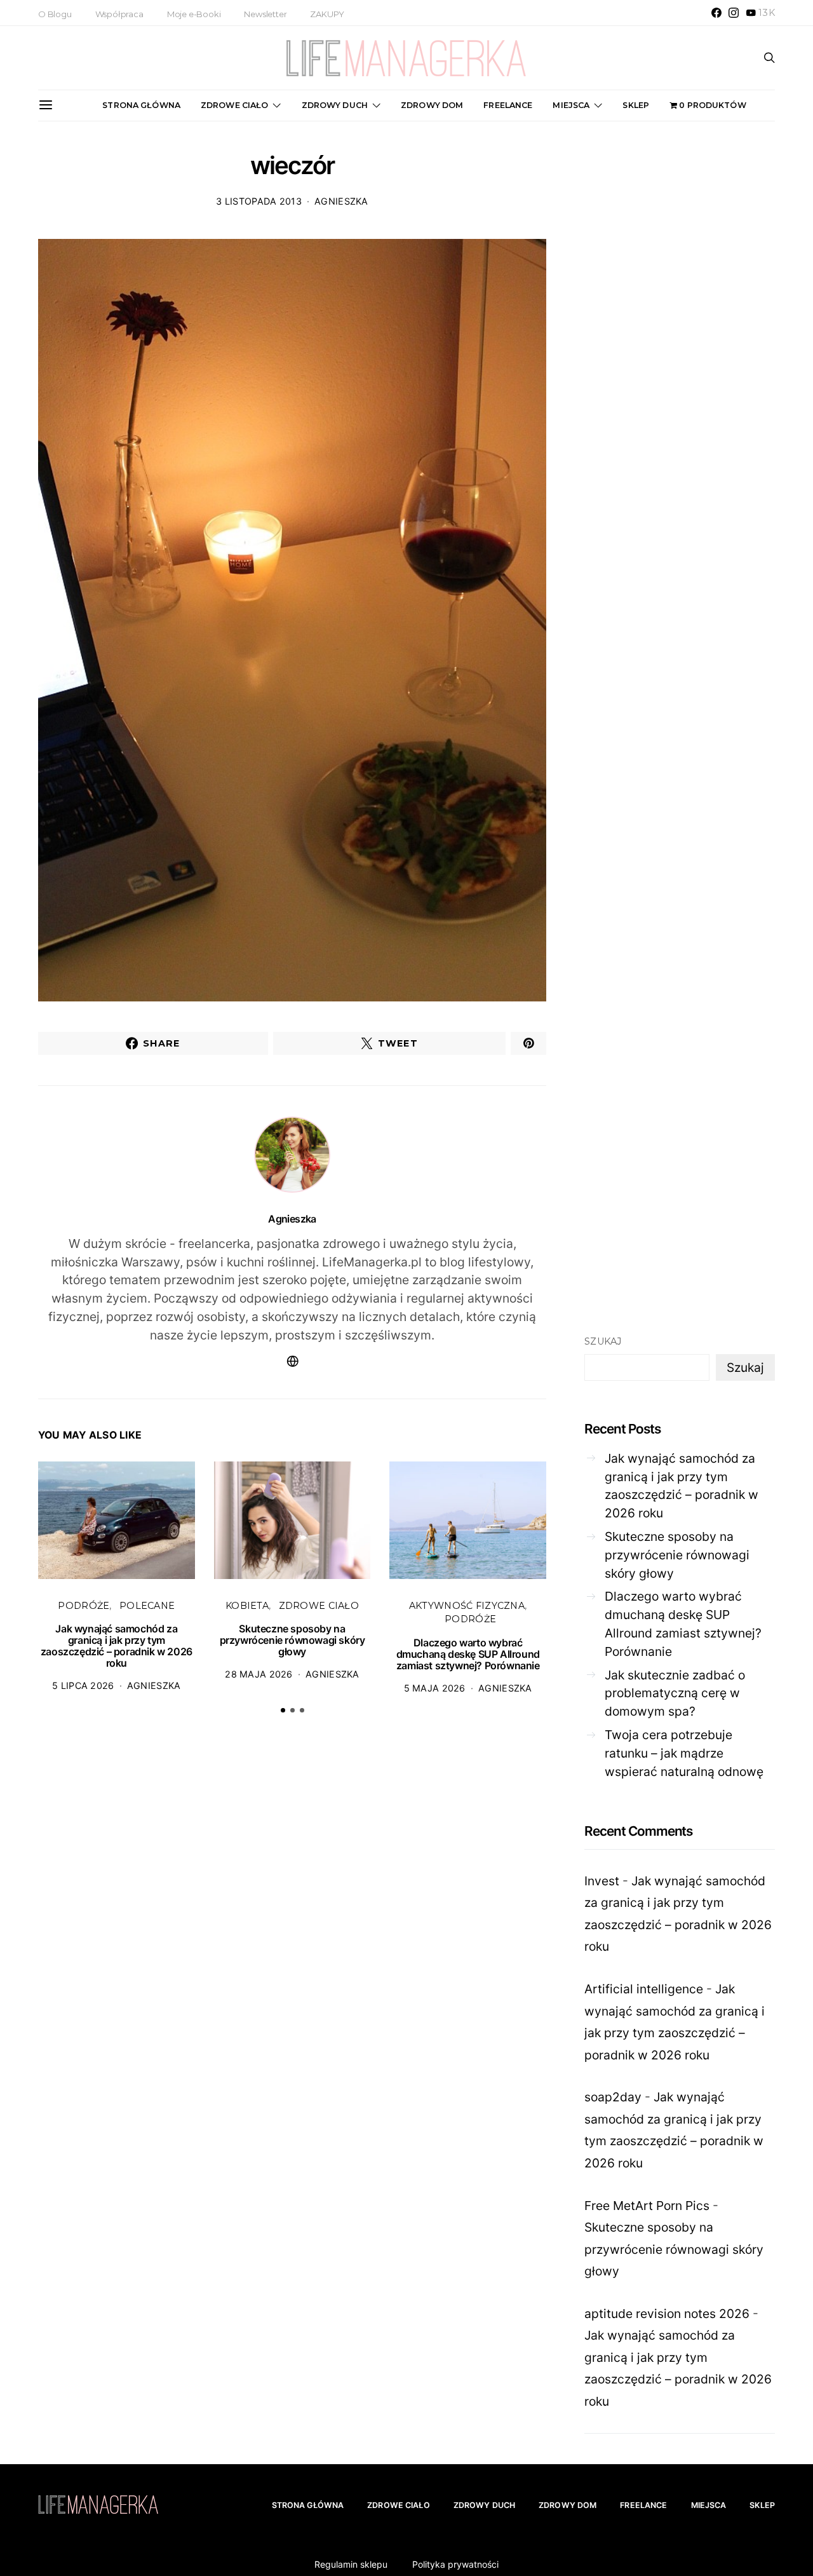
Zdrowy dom (432, 105)
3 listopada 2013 (259, 201)
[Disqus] (292, 1921)
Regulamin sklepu (351, 2564)
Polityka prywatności (455, 2564)
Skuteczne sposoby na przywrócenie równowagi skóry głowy (292, 1640)
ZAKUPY (327, 14)
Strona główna (141, 105)
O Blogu (55, 14)
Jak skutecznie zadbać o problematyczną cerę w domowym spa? (675, 1693)
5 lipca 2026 (83, 1685)
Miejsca (571, 105)
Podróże (84, 1606)
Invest (602, 1881)
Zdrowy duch (335, 105)
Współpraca (119, 14)
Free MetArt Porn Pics (647, 2206)
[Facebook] (716, 13)
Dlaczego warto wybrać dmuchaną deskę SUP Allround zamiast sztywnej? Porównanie (468, 1654)
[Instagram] (734, 13)
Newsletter (265, 14)
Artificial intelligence (644, 1989)
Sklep (636, 105)
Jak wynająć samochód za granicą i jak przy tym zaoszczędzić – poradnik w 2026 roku (117, 1646)
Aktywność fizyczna (467, 1606)
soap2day (613, 2097)
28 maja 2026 (259, 1674)
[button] (283, 1710)
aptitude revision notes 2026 (667, 2314)
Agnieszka (341, 201)
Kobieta (247, 1606)
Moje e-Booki (194, 14)
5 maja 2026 (435, 1688)
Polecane (147, 1606)
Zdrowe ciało (235, 105)
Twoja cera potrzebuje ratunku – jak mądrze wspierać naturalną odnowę (684, 1753)
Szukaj (603, 1341)
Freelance (508, 105)
